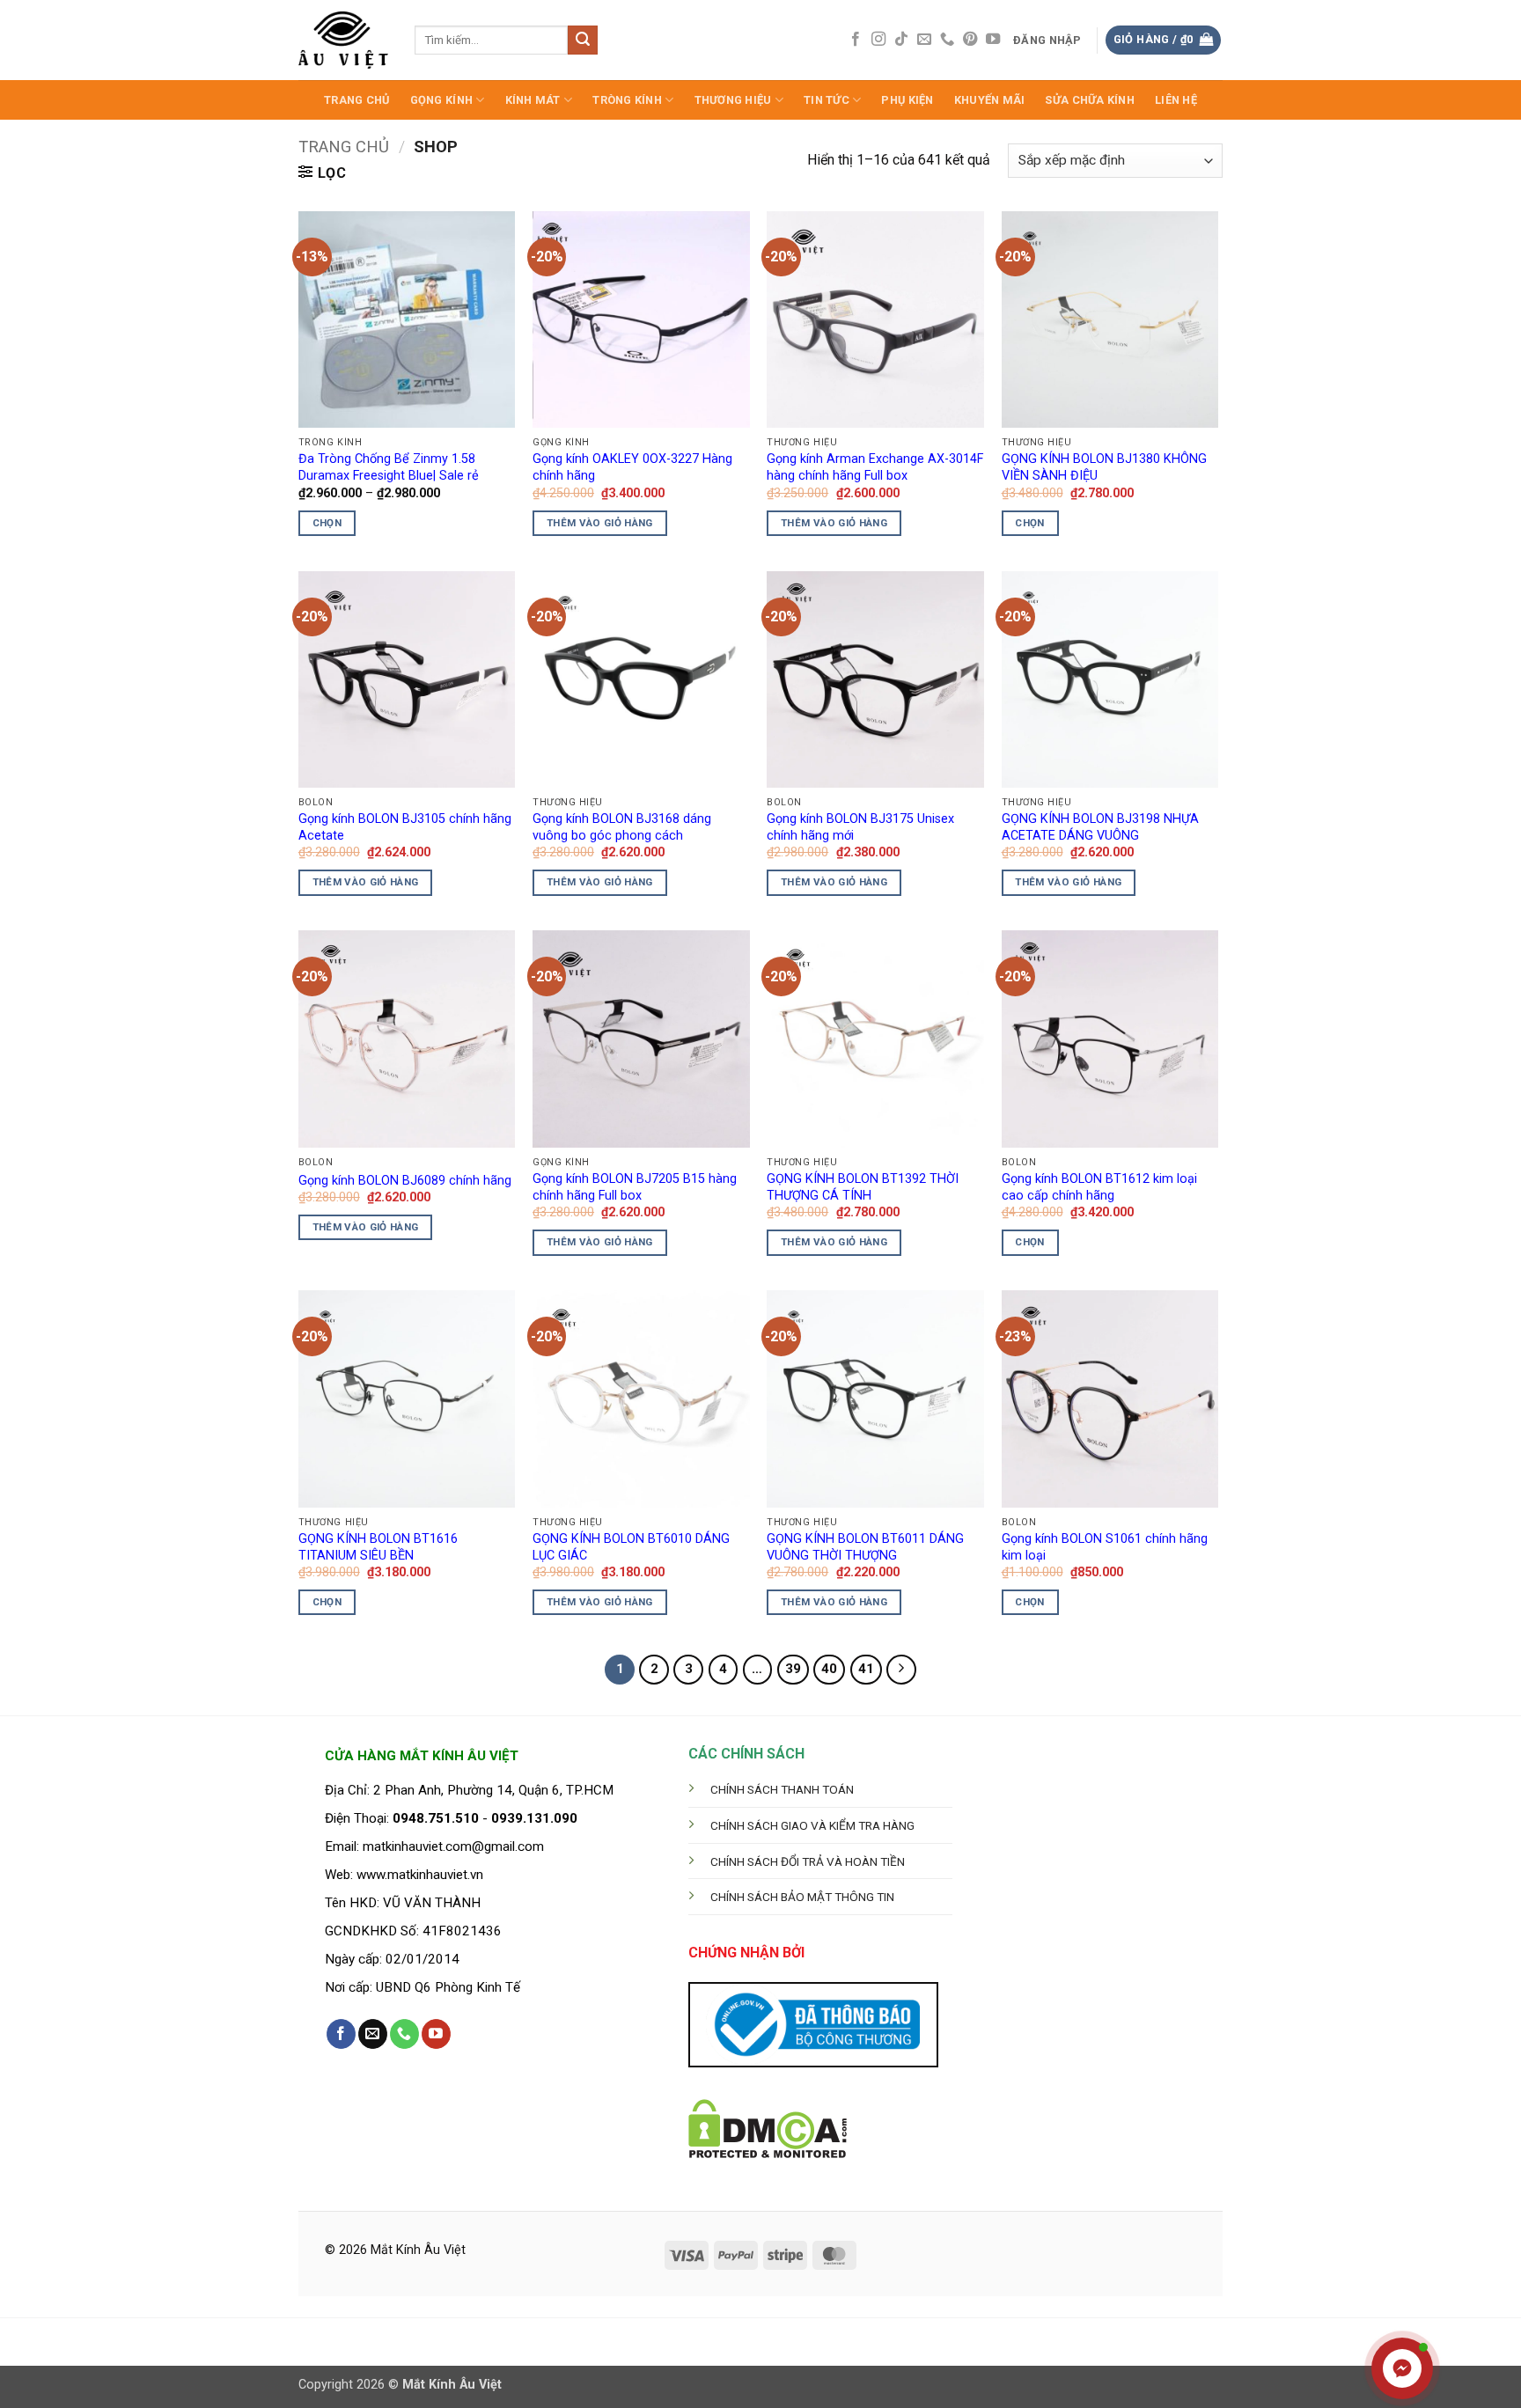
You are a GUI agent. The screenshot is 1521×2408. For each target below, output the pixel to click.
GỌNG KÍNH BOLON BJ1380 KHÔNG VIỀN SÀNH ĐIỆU (1104, 467)
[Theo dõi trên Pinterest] (970, 40)
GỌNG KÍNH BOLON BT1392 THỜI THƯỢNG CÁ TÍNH (863, 1187)
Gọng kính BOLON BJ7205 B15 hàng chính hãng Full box (635, 1187)
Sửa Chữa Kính (1089, 100)
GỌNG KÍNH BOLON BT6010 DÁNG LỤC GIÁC (631, 1547)
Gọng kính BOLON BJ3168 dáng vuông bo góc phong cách (622, 827)
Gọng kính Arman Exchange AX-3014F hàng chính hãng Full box (875, 467)
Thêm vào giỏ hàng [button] (600, 523)
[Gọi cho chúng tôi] (947, 40)
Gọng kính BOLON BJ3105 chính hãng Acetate (405, 827)
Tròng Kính (627, 100)
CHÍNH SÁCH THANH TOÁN (782, 1789)
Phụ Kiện (907, 100)
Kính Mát (533, 100)
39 (793, 1669)
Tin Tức (827, 100)
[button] (1048, 40)
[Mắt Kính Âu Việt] (343, 40)
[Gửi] (583, 40)
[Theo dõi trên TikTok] (901, 40)
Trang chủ (344, 147)
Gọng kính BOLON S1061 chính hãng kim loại (1105, 1547)
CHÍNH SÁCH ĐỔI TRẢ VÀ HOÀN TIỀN (808, 1861)
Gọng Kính (441, 100)
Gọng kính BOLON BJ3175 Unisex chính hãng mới (860, 827)
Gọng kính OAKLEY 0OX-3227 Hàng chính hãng (632, 467)
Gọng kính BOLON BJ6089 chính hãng (405, 1181)
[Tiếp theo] (901, 1670)
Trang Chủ (356, 100)
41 (866, 1669)
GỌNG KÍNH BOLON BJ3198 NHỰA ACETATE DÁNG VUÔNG (1100, 827)
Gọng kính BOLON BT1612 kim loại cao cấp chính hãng (1099, 1187)
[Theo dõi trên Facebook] (856, 40)
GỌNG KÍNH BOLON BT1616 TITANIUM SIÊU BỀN (378, 1547)
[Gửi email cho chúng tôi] (924, 40)
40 (829, 1669)
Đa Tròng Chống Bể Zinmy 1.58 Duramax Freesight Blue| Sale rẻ (389, 467)
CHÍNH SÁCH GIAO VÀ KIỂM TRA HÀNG (812, 1825)
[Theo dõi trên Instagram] (878, 40)
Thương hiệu (733, 100)
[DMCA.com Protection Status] (768, 2128)
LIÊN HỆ (1176, 100)
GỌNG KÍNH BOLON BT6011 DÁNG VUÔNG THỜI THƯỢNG (865, 1547)
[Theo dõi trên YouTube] (993, 40)
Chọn (327, 523)
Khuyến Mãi (990, 100)
